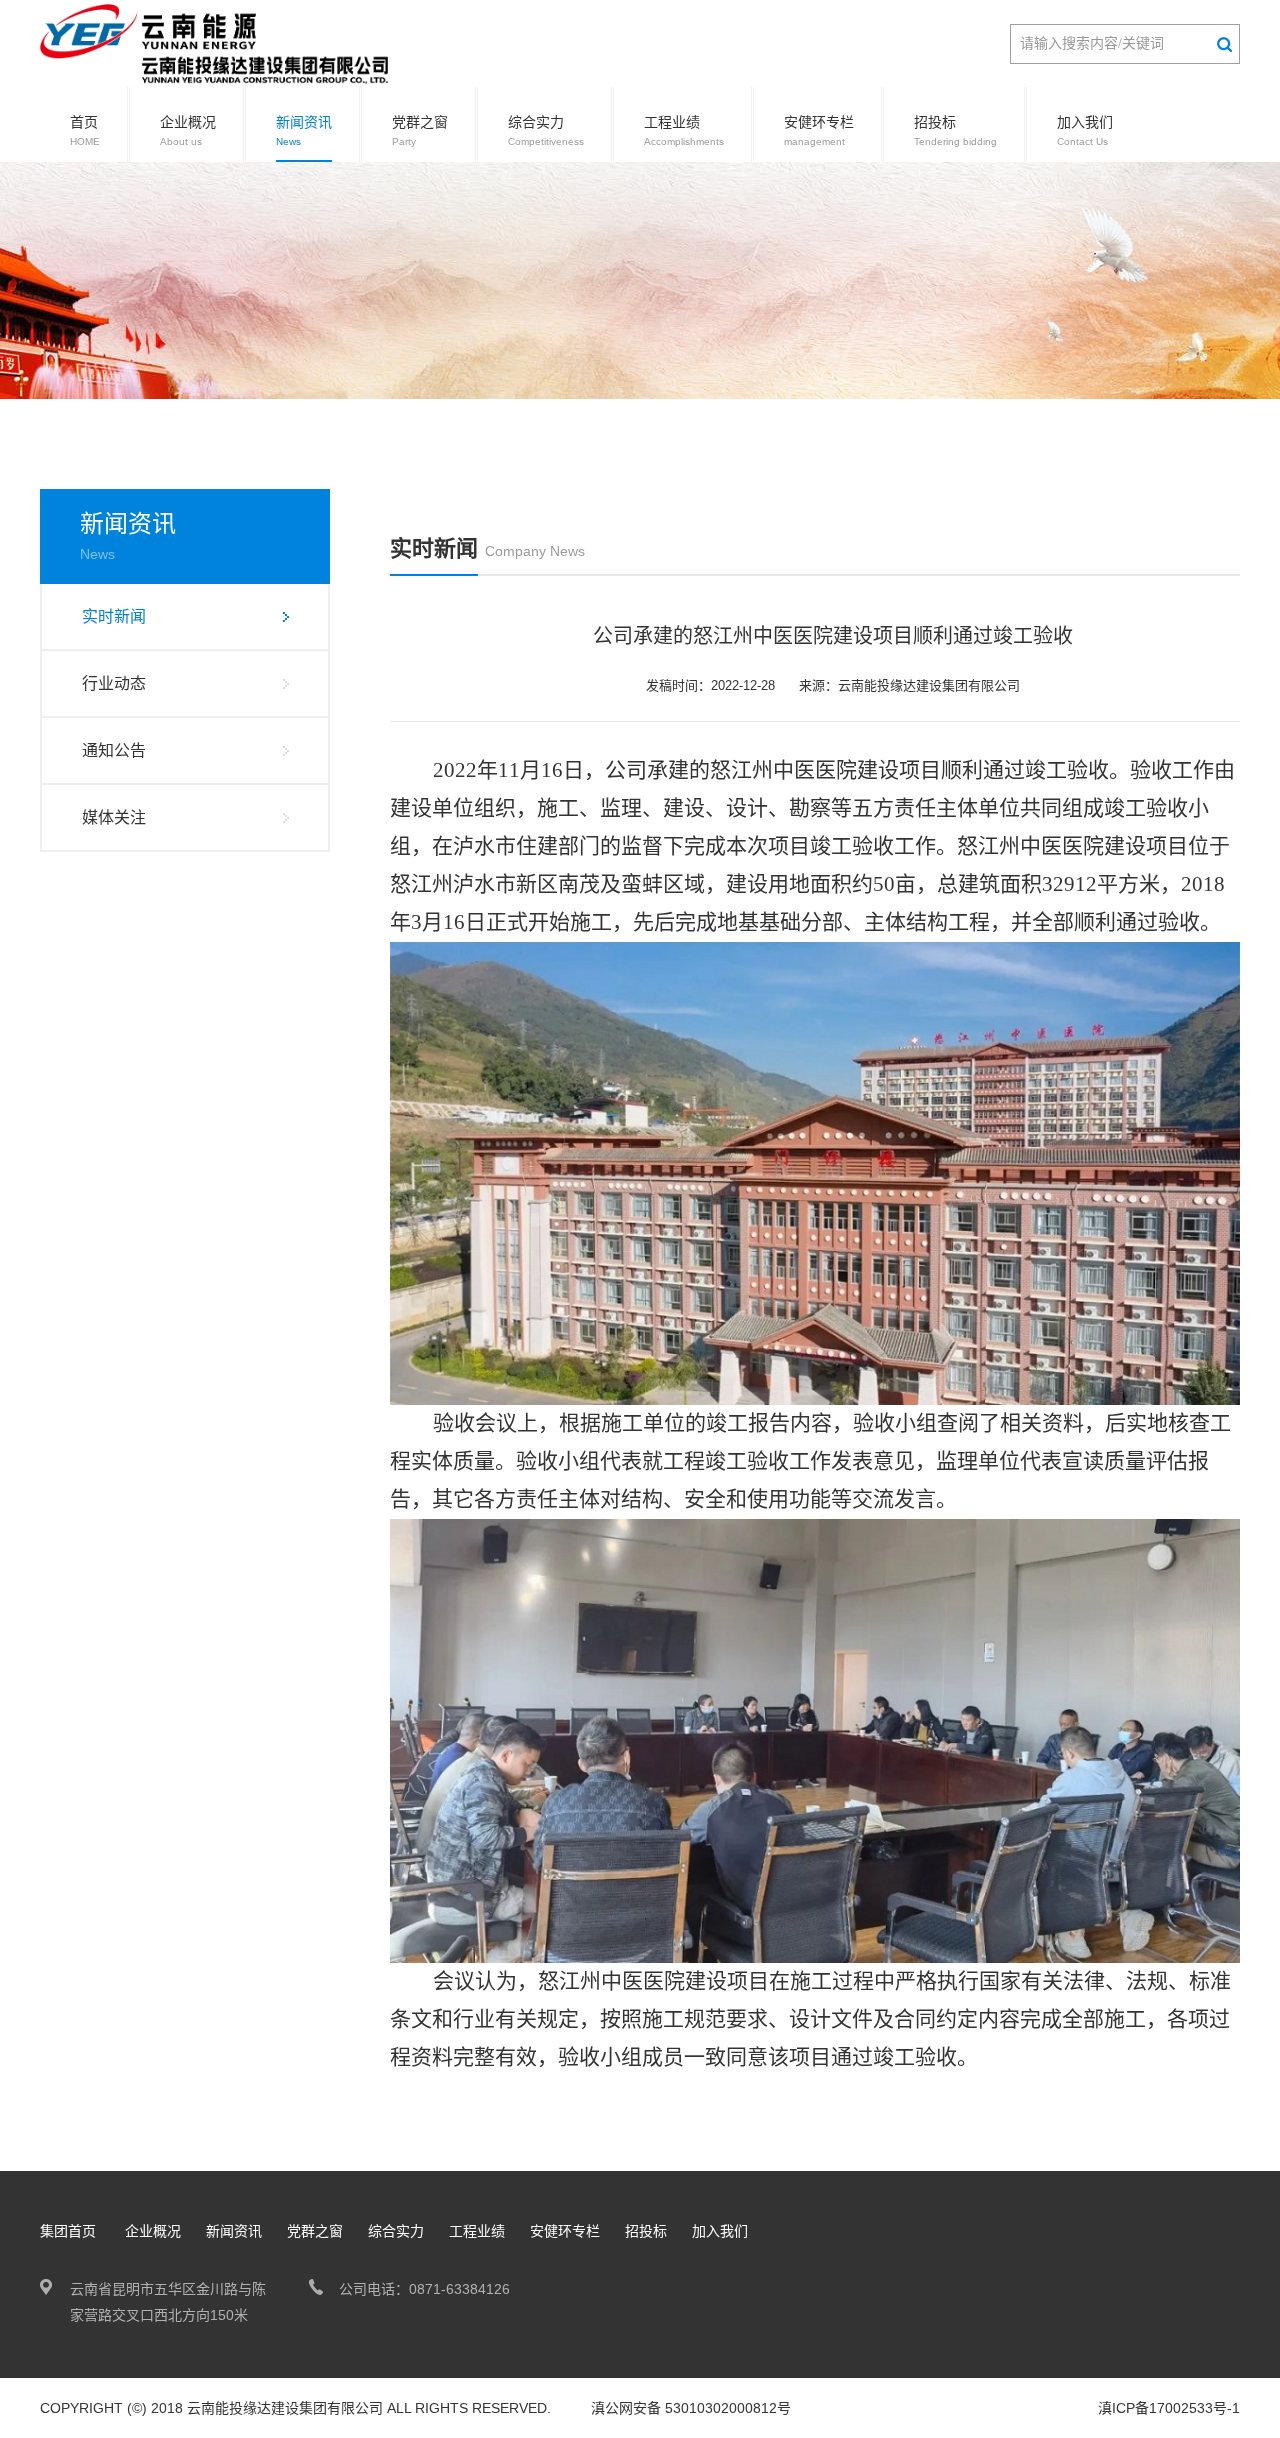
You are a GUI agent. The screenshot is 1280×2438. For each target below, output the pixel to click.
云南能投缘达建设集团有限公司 (285, 2408)
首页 (85, 130)
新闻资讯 (304, 130)
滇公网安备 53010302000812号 (691, 2408)
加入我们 (1085, 130)
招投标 (955, 130)
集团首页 (68, 2231)
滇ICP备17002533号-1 (1169, 2408)
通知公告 (114, 750)
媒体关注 (114, 817)
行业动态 (114, 683)
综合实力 (546, 130)
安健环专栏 (819, 130)
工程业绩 (684, 130)
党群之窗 (420, 130)
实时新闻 (114, 616)
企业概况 (188, 130)
